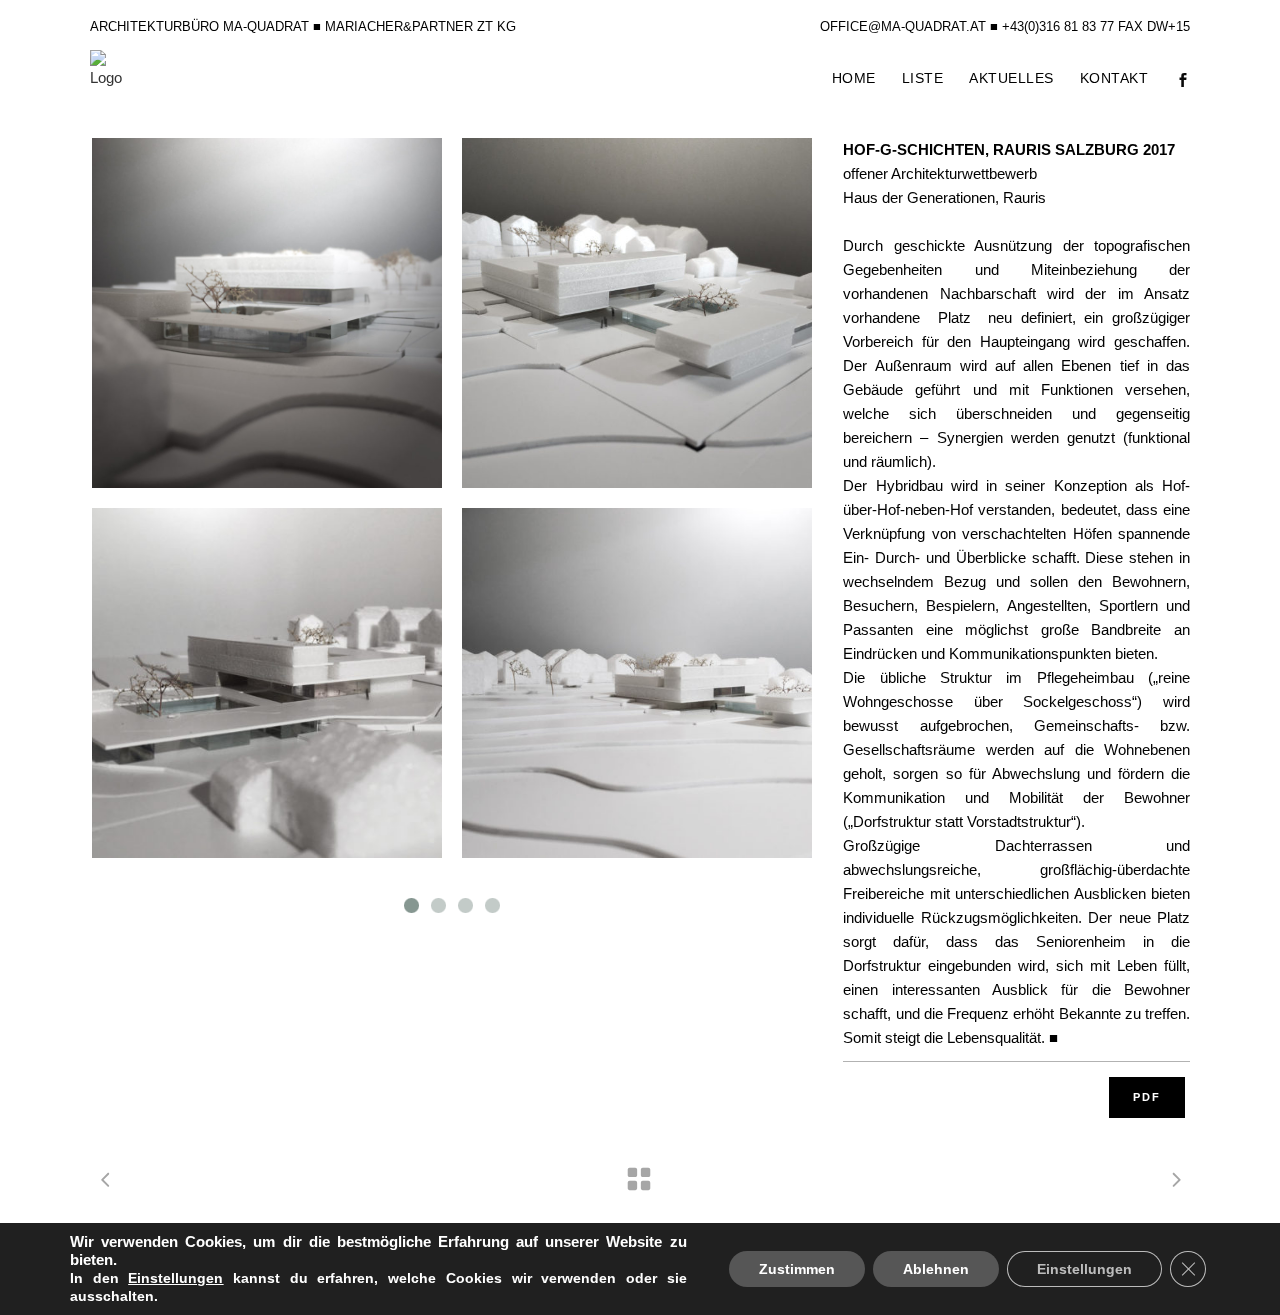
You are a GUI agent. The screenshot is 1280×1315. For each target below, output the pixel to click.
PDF (1147, 1097)
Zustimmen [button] (797, 1269)
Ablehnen (936, 1269)
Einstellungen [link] (175, 1278)
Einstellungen (1084, 1269)
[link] (175, 1278)
